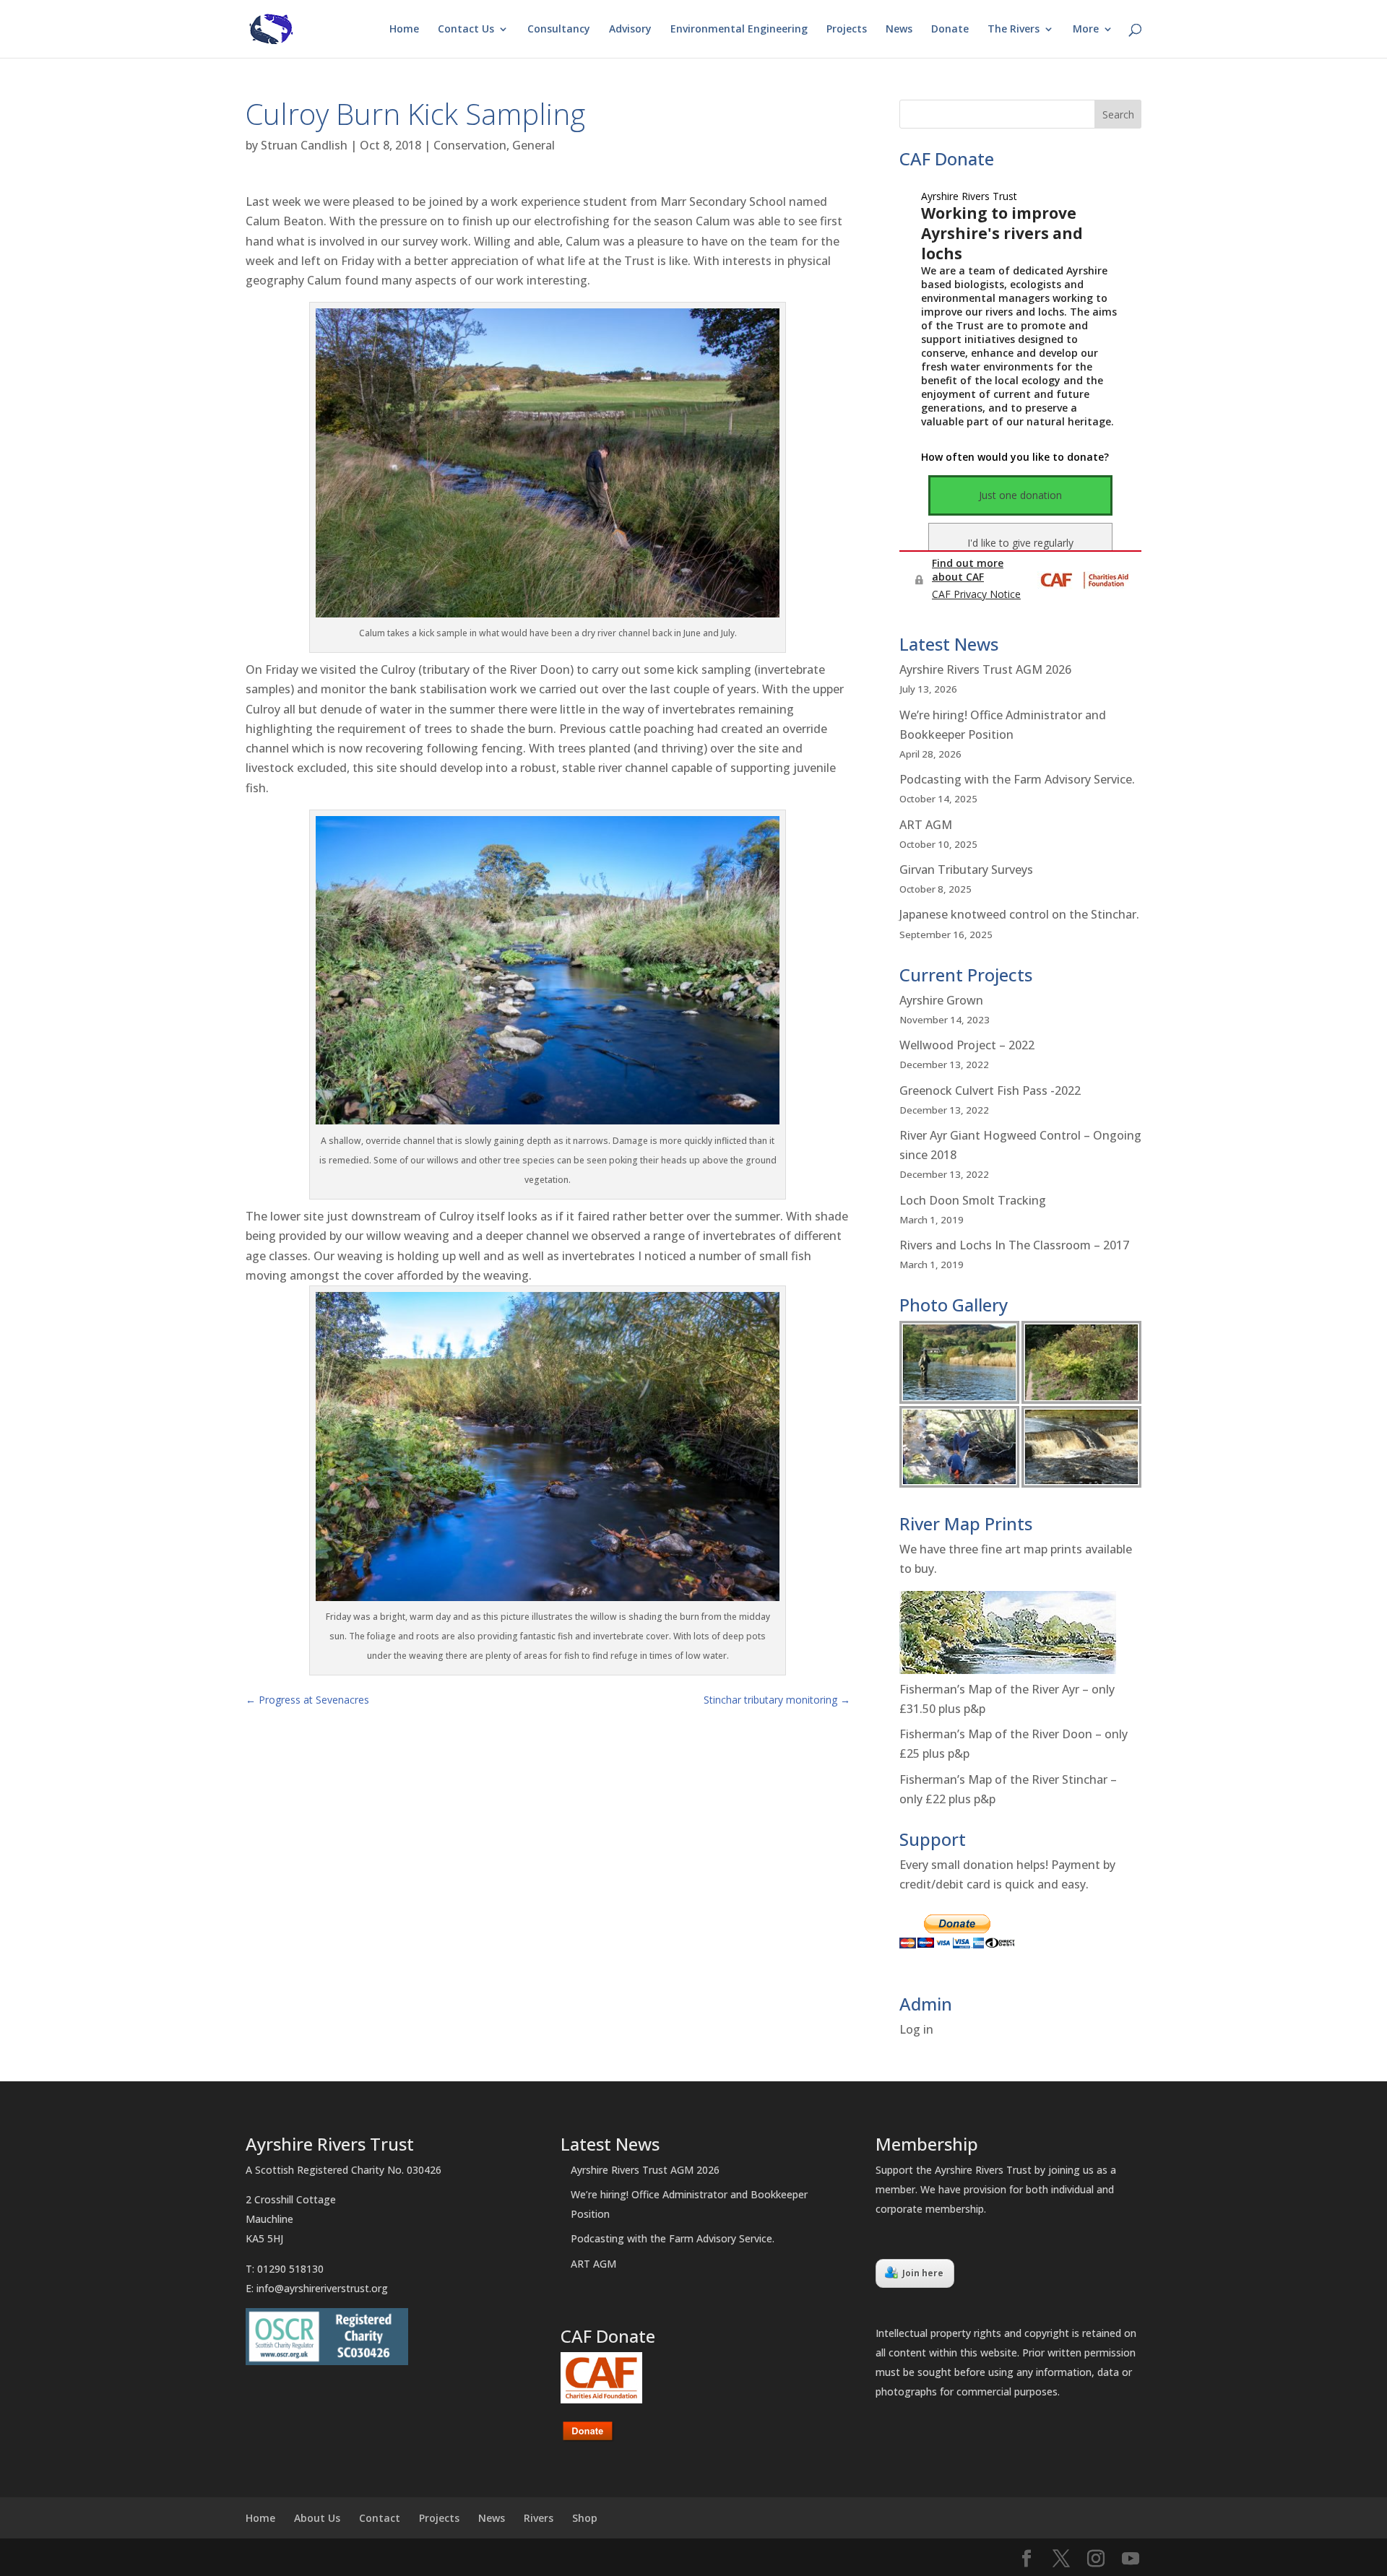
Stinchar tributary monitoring (777, 1700)
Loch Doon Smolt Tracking (973, 1200)
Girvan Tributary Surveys (966, 869)
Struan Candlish (304, 145)
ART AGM (926, 825)
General (533, 145)
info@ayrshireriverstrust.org (322, 2288)
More (1086, 30)
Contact (380, 2518)
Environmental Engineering (739, 30)
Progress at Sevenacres (307, 1700)
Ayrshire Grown (941, 1000)
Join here (923, 2273)
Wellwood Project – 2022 (967, 1045)
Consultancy (559, 30)
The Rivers (1014, 30)
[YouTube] (1131, 2559)
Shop (585, 2518)
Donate (950, 30)
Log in (916, 2029)
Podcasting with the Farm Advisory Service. (1017, 779)
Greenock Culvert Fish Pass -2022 (990, 1090)
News (899, 30)
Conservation (470, 145)
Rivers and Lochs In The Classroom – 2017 (1014, 1245)
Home (404, 30)
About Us (317, 2518)
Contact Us (466, 30)
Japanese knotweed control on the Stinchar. (1019, 914)
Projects (847, 30)
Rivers (539, 2518)
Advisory (630, 30)
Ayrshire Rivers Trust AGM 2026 (985, 669)
